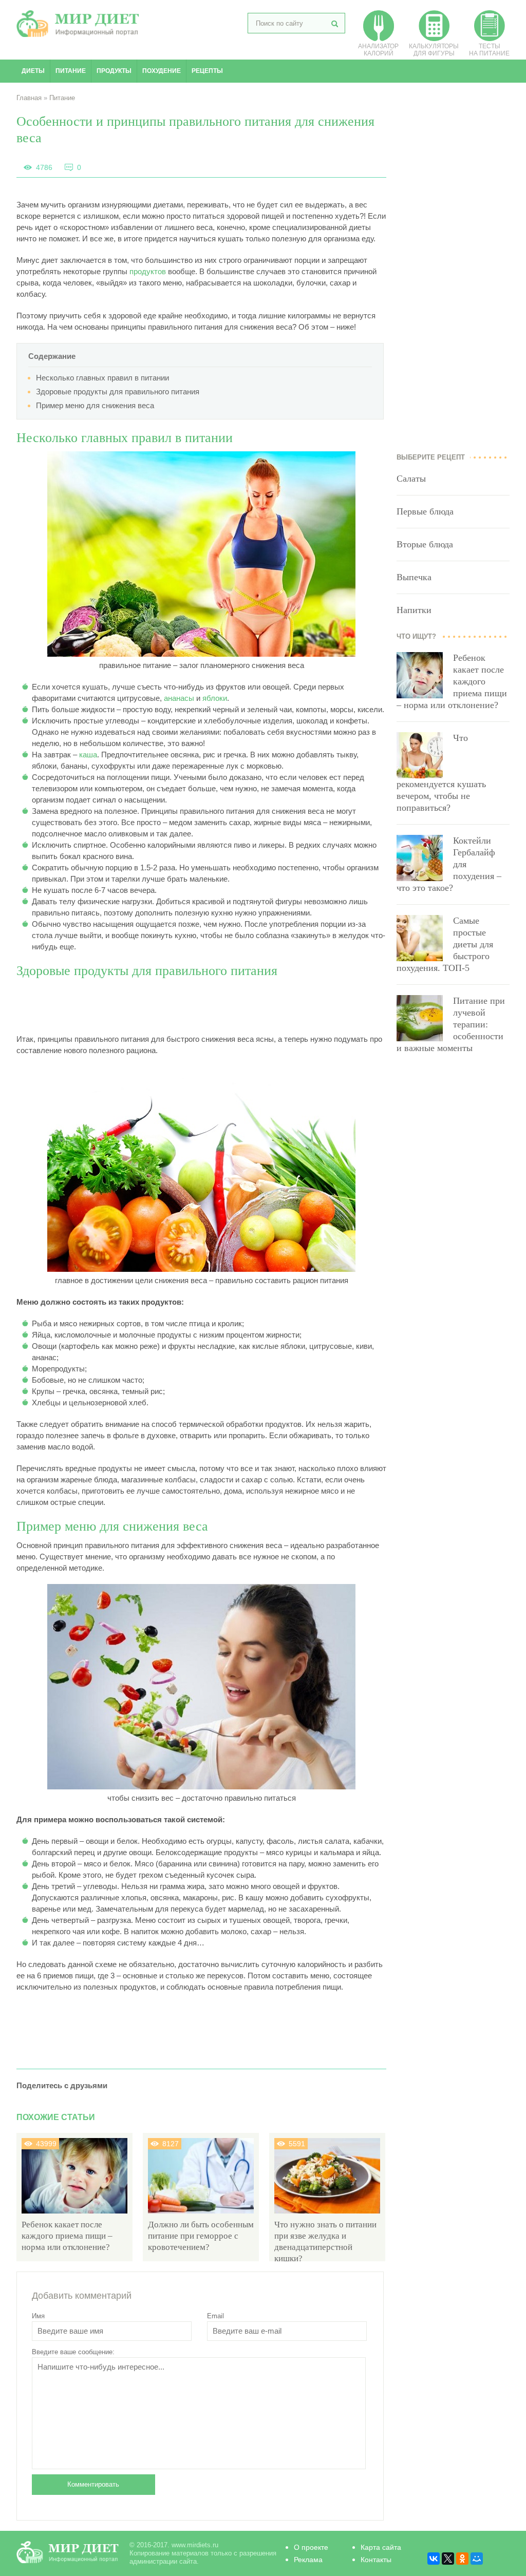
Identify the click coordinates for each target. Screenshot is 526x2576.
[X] (448, 2559)
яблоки (215, 698)
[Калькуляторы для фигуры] (434, 39)
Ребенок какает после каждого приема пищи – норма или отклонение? (67, 2236)
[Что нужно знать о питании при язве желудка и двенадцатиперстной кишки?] (327, 2213)
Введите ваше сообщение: (73, 2352)
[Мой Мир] (477, 2559)
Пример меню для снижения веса (95, 405)
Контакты (376, 2560)
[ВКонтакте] (434, 2559)
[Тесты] (490, 39)
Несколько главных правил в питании (102, 378)
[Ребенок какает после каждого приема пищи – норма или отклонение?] (74, 2213)
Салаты (411, 479)
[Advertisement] (203, 1007)
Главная (29, 98)
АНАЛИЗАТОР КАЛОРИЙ (378, 50)
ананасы (179, 698)
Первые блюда (425, 511)
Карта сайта (381, 2547)
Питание (71, 71)
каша (88, 755)
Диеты (33, 71)
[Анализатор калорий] (379, 39)
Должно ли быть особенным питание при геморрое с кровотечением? (201, 2236)
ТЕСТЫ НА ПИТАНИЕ (489, 50)
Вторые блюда (425, 544)
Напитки (414, 610)
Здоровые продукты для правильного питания (118, 392)
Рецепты (207, 71)
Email (215, 2316)
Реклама (308, 2560)
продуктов (148, 271)
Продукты (114, 71)
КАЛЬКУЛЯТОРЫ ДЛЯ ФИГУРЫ (434, 50)
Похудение (162, 71)
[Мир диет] (78, 34)
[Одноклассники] (462, 2559)
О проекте (311, 2547)
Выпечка (414, 577)
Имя (38, 2316)
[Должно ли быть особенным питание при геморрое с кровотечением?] (201, 2213)
